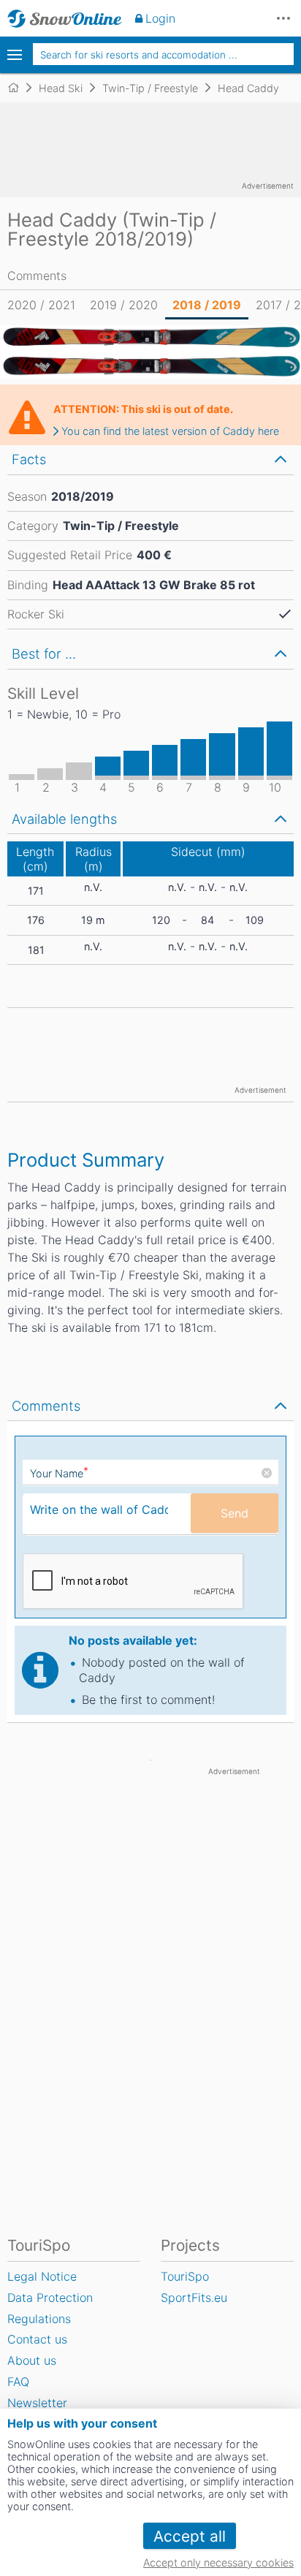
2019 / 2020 (124, 305)
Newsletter (37, 2403)
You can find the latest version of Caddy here (170, 431)
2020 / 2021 (41, 305)
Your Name (59, 1473)
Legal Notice (42, 2276)
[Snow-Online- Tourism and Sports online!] (19, 88)
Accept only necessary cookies (218, 2562)
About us (32, 2360)
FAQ (18, 2382)
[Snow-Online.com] (65, 18)
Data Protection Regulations (50, 2308)
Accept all (190, 2536)
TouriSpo (185, 2276)
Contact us (37, 2339)
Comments (37, 276)
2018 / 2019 (207, 305)
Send (235, 1513)
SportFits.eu (194, 2297)
